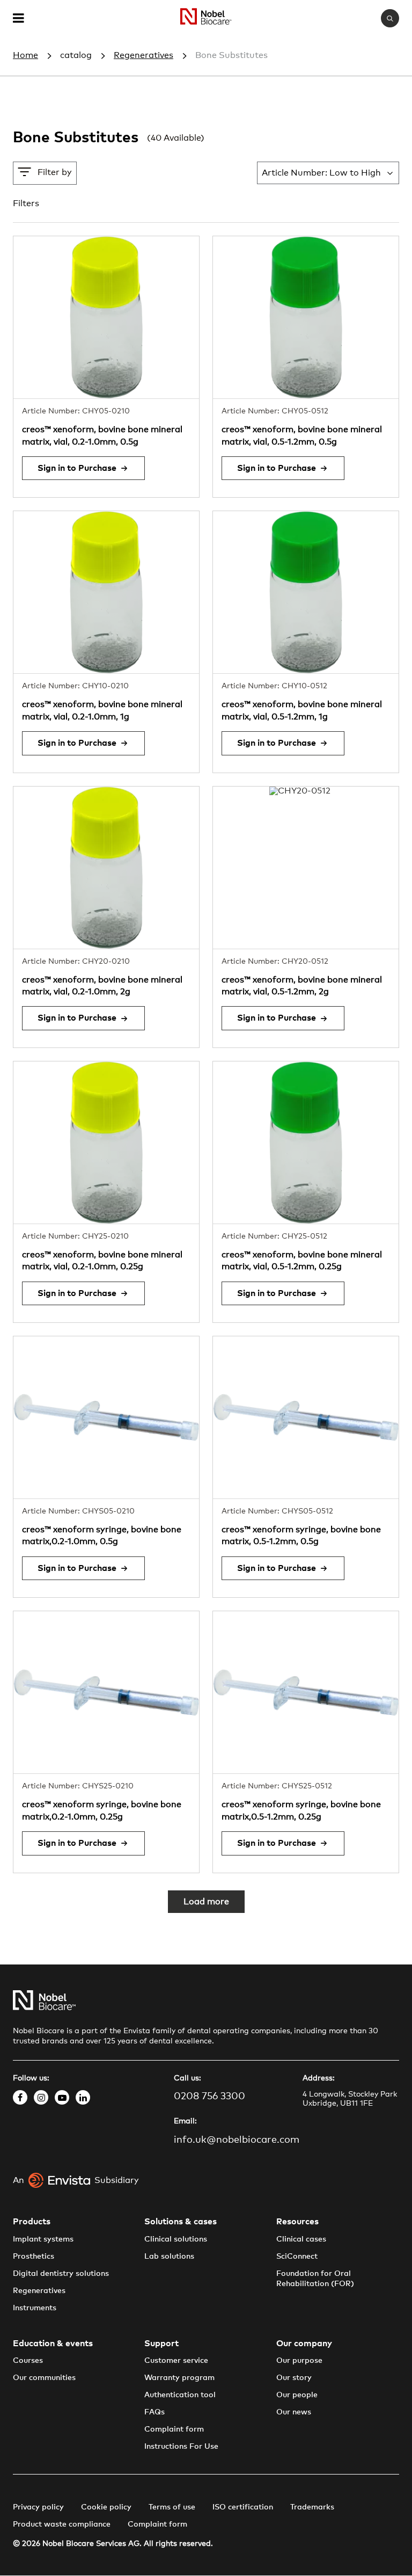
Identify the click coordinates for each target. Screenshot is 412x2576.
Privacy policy (38, 2507)
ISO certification (243, 2507)
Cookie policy (106, 2507)
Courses (28, 2361)
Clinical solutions (176, 2239)
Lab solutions (169, 2257)
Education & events (53, 2344)
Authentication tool (180, 2395)
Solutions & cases (181, 2222)
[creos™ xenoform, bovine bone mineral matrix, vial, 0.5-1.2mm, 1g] (306, 592)
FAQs (154, 2412)
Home (25, 55)
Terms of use (172, 2507)
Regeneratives (144, 55)
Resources (297, 2222)
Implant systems (43, 2239)
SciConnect (297, 2257)
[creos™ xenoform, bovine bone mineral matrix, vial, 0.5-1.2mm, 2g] (306, 868)
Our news (294, 2412)
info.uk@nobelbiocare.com (237, 2140)
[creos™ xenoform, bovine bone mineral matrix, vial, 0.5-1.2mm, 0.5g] (306, 317)
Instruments (35, 2308)
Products (32, 2222)
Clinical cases (301, 2239)
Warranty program (179, 2378)
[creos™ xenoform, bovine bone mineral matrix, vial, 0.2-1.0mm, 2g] (106, 868)
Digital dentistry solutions (61, 2274)
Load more (206, 1902)
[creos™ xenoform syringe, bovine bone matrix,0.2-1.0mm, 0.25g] (106, 1692)
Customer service (176, 2361)
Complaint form (174, 2429)
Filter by (55, 172)
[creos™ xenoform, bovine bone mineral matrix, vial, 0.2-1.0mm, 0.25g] (106, 1143)
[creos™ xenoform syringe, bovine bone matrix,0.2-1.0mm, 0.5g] (106, 1417)
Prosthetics (34, 2257)
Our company (304, 2344)
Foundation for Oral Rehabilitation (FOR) (315, 2279)
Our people (297, 2395)
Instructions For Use (181, 2447)
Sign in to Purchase (77, 468)
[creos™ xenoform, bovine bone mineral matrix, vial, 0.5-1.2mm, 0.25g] (306, 1143)
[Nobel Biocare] (206, 19)
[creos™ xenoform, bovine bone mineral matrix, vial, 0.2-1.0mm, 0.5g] (106, 317)
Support (161, 2344)
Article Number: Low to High (321, 173)
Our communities (44, 2378)
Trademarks (312, 2507)
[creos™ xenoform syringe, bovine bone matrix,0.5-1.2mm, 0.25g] (306, 1692)
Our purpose (299, 2361)
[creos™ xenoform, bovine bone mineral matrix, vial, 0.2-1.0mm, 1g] (106, 592)
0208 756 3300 (209, 2097)
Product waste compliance (62, 2524)
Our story (294, 2378)
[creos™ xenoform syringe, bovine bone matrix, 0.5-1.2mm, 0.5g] (306, 1417)
